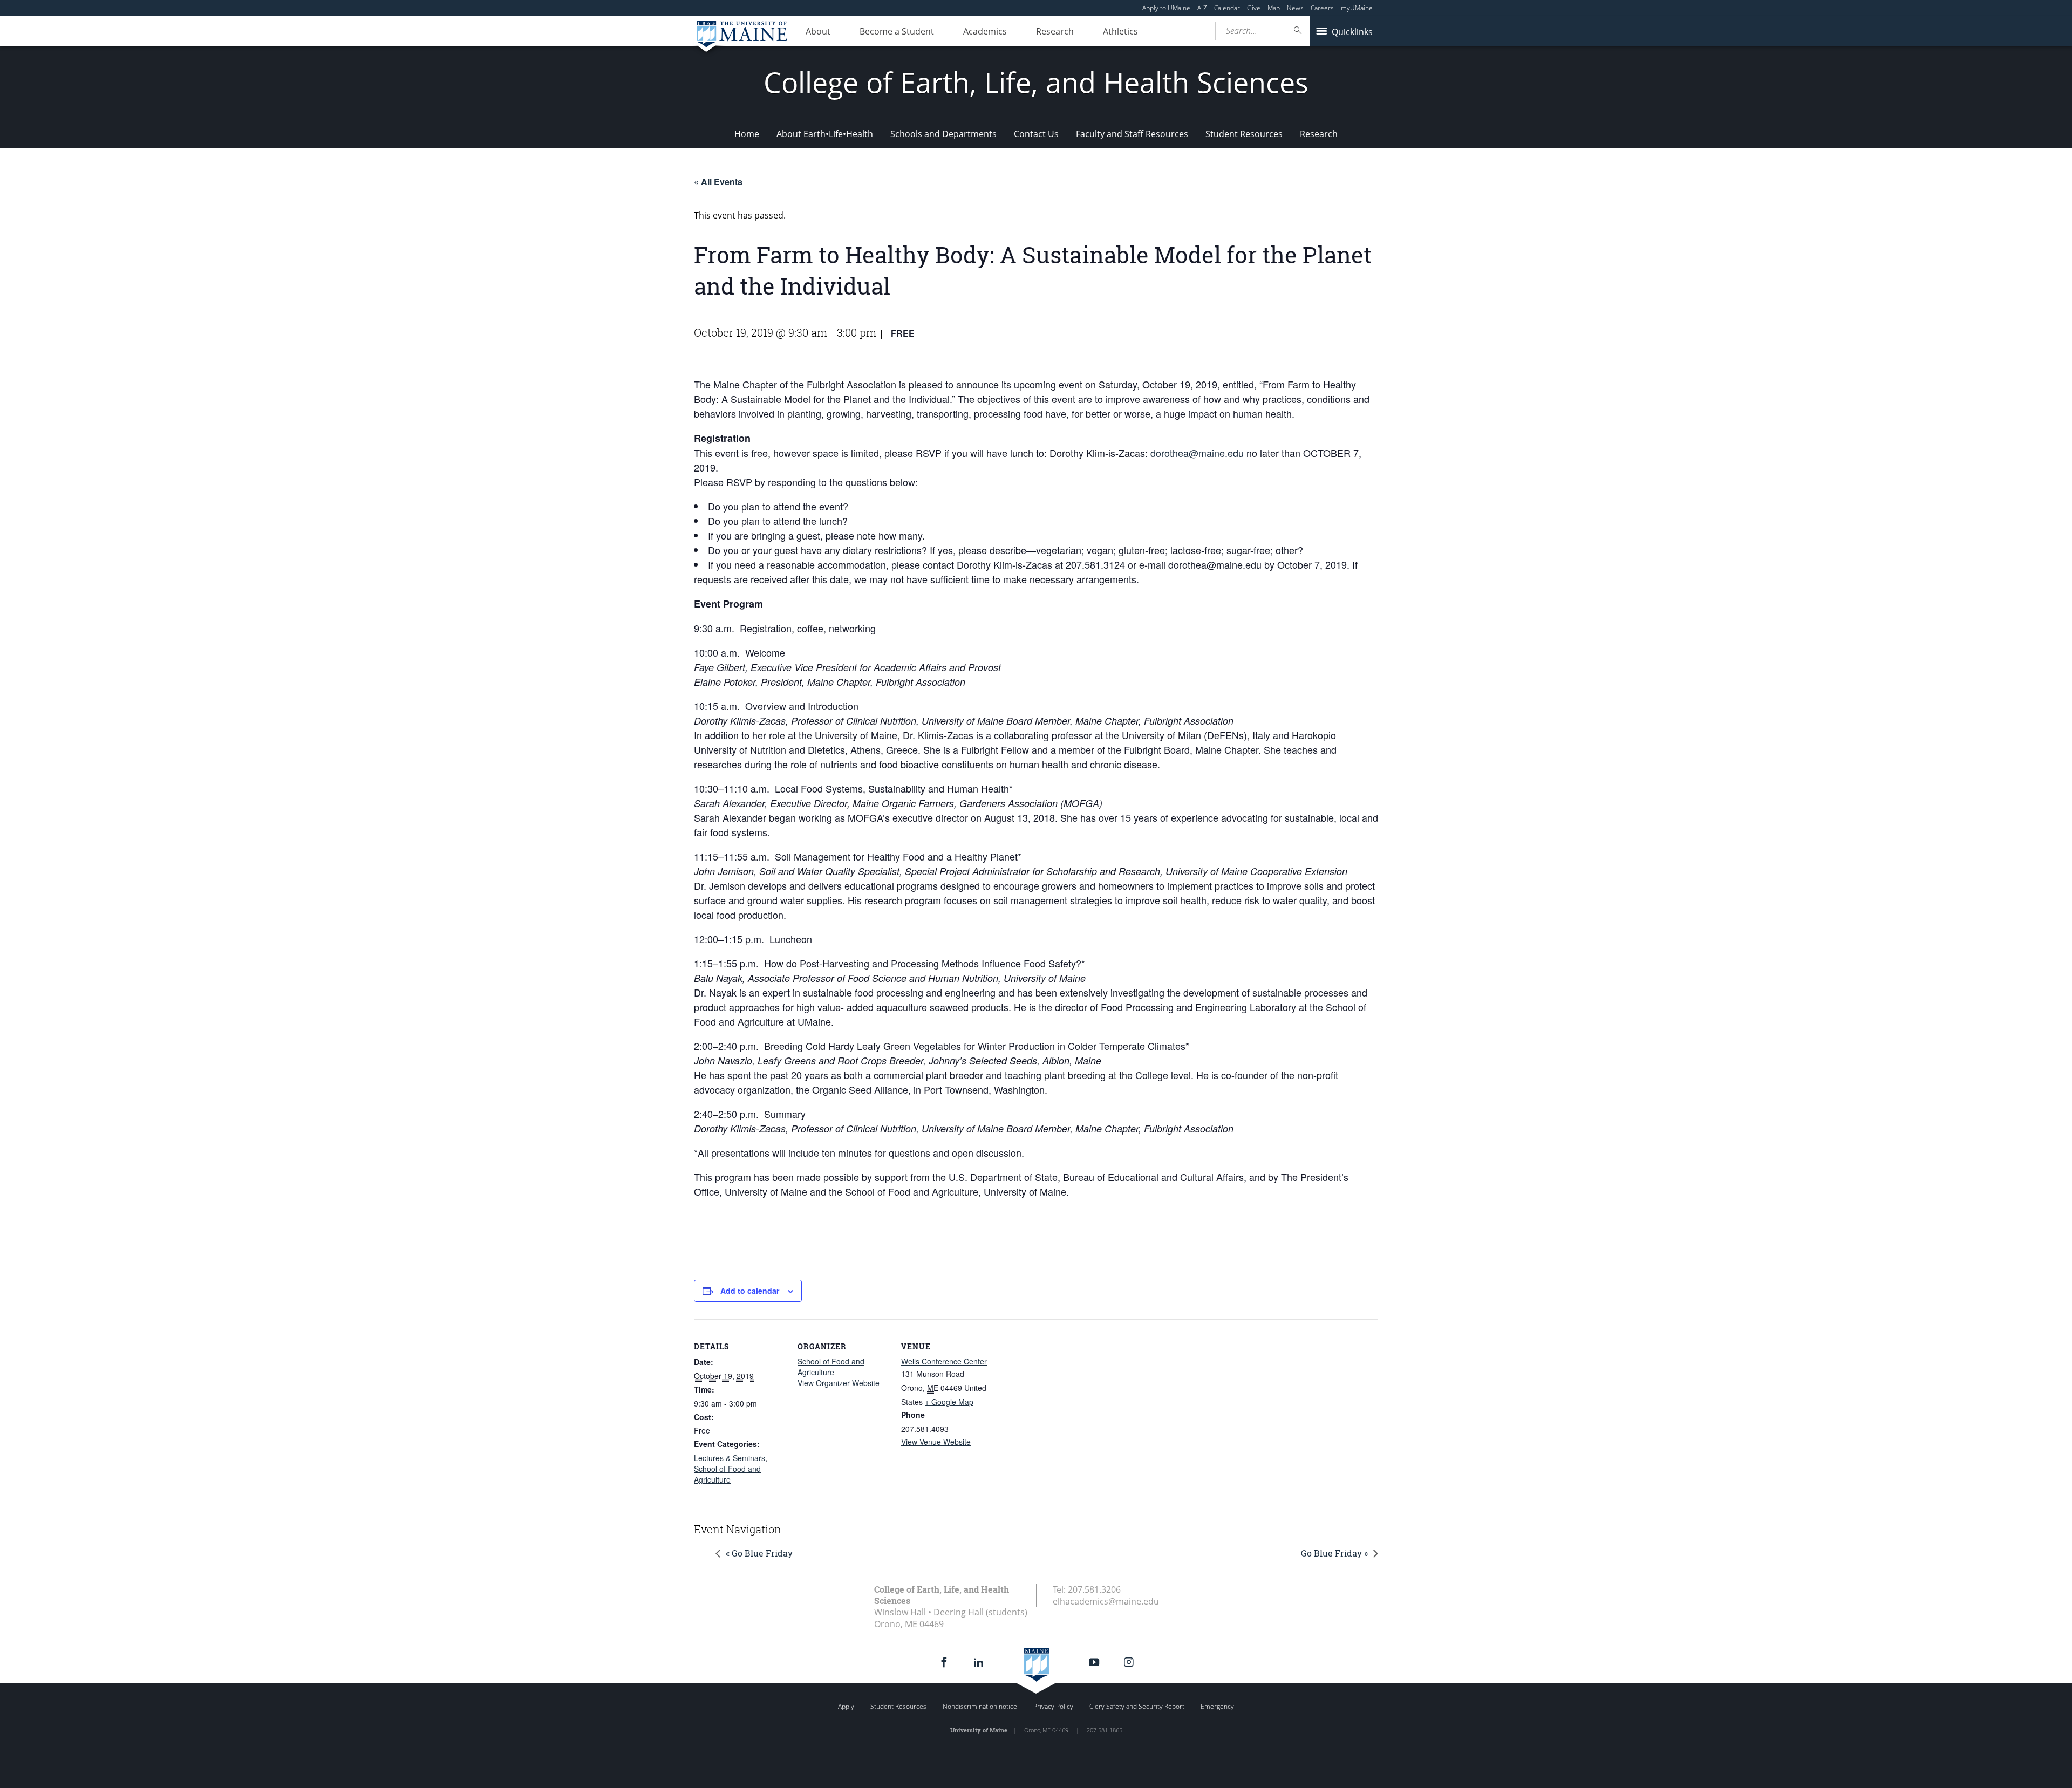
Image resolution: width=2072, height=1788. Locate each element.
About (818, 31)
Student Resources (1244, 134)
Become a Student (897, 31)
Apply (846, 1706)
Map (1274, 8)
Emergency (1217, 1706)
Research (1055, 31)
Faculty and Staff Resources (1132, 134)
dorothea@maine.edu (1197, 453)
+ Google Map (949, 1402)
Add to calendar (750, 1291)
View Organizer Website (839, 1383)
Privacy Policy (1053, 1706)
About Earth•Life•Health (825, 134)
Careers (1322, 8)
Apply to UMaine (1166, 8)
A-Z (1202, 8)
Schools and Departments (943, 134)
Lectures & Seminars (730, 1458)
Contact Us (1036, 134)
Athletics (1120, 31)
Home (747, 134)
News (1295, 8)
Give (1254, 8)
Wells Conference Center (944, 1361)
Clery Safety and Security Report (1137, 1706)
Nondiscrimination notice (980, 1706)
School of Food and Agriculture (727, 1474)
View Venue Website (936, 1442)
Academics (985, 31)
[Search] (1298, 30)
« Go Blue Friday (759, 1553)
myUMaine (1357, 8)
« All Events (718, 182)
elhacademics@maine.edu (1106, 1601)
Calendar (1227, 8)
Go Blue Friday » (1334, 1553)
